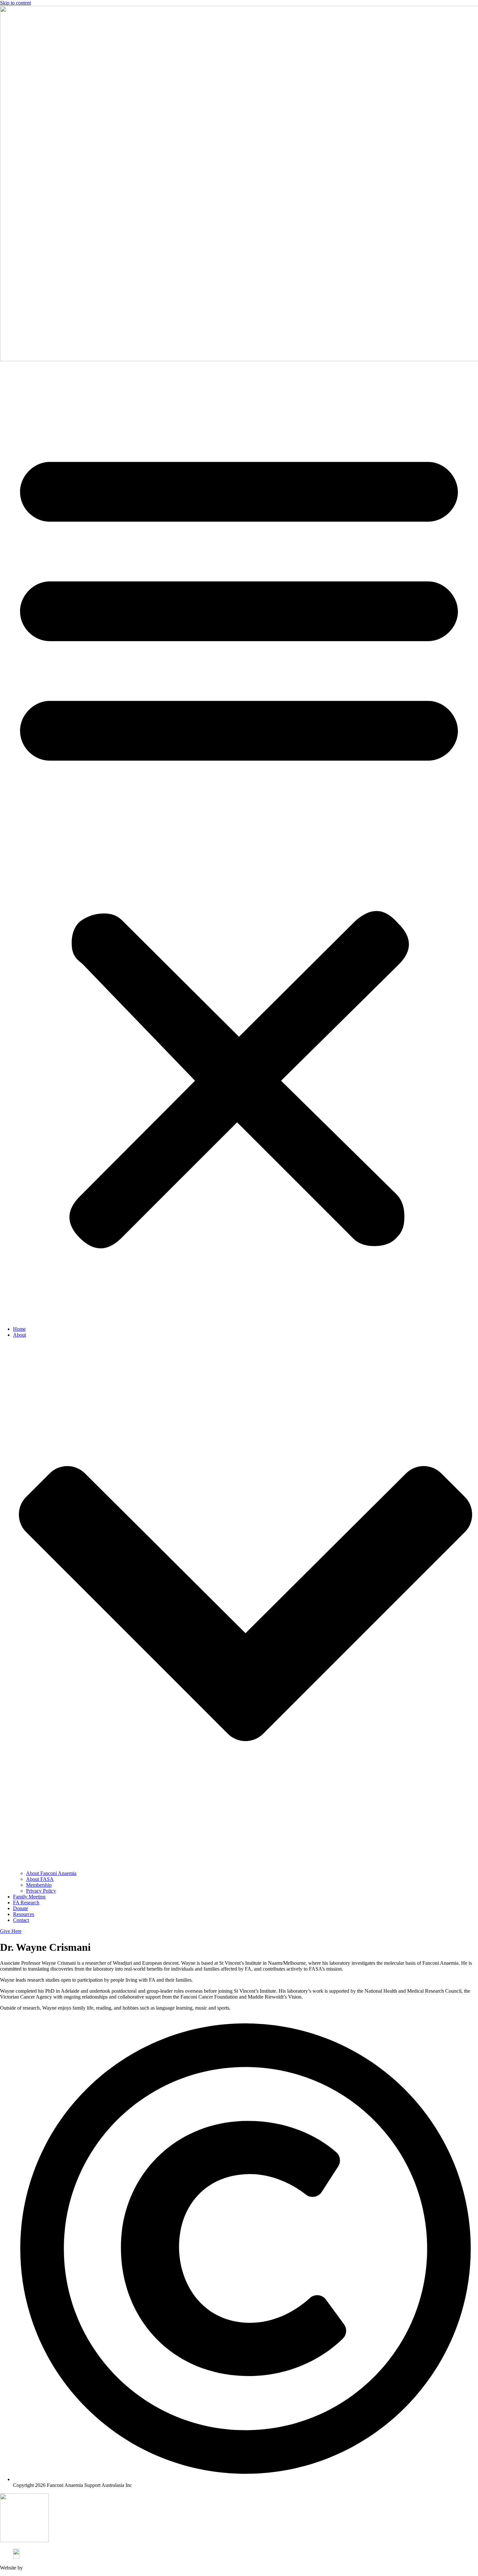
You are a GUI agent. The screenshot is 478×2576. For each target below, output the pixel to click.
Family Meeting (29, 1897)
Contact (21, 1920)
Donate (20, 1908)
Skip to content (15, 3)
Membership (39, 1885)
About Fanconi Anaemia (51, 1873)
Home (19, 1329)
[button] (239, 842)
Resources (24, 1914)
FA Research (26, 1902)
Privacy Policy (41, 1891)
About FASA (40, 1879)
